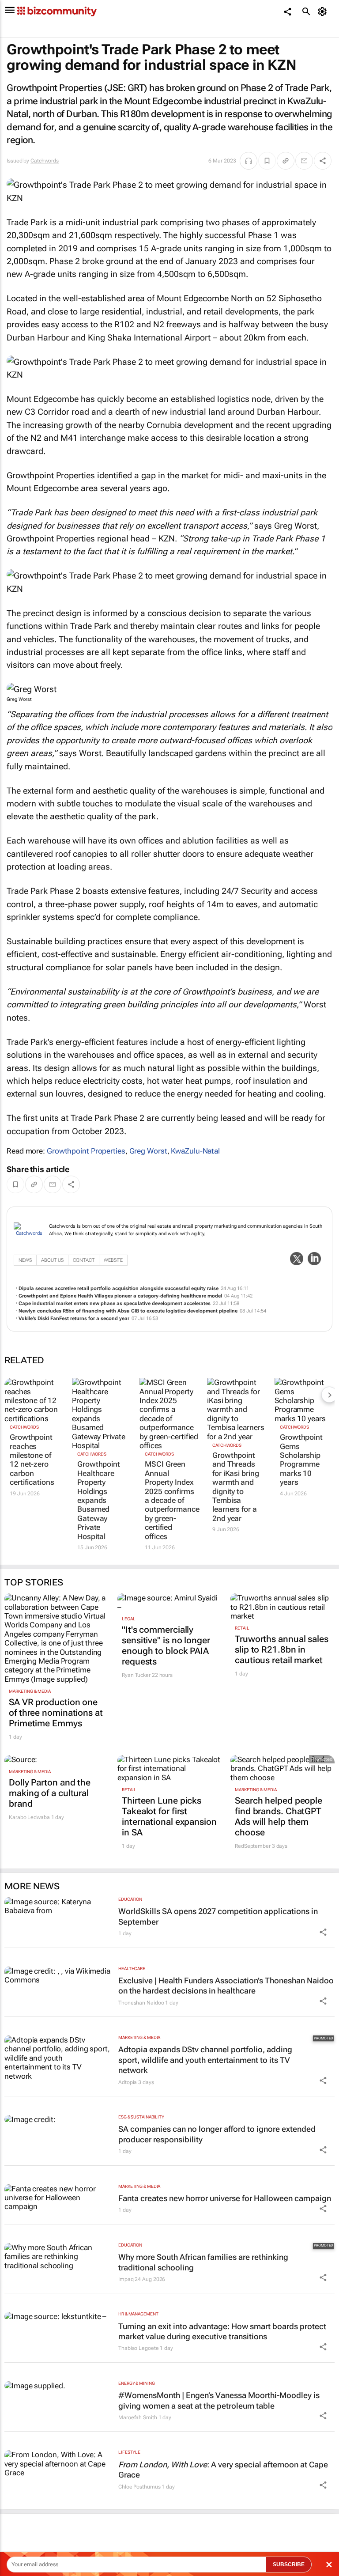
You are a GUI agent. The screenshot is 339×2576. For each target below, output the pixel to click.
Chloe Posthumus (139, 2487)
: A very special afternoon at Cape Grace (223, 2470)
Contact (84, 1260)
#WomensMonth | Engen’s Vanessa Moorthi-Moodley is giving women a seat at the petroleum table (219, 2400)
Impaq (126, 2279)
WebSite (113, 1260)
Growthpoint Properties (86, 1151)
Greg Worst (148, 1151)
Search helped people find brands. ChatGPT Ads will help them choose (279, 1816)
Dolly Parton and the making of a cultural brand (50, 1793)
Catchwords (45, 161)
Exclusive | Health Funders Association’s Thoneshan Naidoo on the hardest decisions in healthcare (226, 1986)
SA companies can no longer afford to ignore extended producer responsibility (217, 2134)
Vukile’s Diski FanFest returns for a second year (74, 1318)
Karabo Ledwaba (29, 1817)
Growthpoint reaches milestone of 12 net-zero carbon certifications (32, 1460)
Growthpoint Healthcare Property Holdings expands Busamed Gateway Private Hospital (99, 1500)
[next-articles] (329, 1395)
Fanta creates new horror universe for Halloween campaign (225, 2198)
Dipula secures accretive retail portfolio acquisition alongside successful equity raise (119, 1288)
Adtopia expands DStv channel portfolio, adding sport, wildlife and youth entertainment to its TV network (205, 2060)
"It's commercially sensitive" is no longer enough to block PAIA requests (166, 1645)
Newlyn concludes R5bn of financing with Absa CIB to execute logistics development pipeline (128, 1311)
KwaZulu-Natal (195, 1151)
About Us (52, 1260)
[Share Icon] (323, 1932)
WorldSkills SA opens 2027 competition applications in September (218, 1916)
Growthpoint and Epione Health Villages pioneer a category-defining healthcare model (120, 1296)
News (25, 1260)
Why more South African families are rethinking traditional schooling (203, 2262)
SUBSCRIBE (289, 2565)
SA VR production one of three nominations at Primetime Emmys (56, 1713)
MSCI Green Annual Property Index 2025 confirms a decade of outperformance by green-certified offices (169, 1500)
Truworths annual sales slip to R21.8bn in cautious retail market (282, 1649)
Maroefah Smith (138, 2417)
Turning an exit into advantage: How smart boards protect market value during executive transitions (222, 2331)
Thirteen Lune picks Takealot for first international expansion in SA (169, 1816)
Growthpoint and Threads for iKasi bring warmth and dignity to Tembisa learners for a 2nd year (236, 1487)
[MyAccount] (324, 11)
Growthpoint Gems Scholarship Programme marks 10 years (301, 1460)
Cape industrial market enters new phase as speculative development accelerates (115, 1303)
